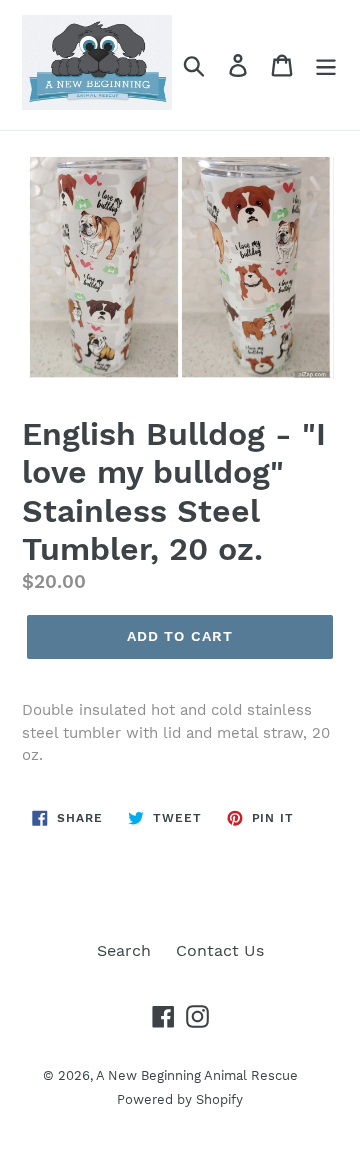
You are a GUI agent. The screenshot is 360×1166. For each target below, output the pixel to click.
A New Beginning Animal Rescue (197, 1075)
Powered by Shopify (180, 1099)
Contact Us (220, 950)
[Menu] (326, 65)
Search (124, 950)
